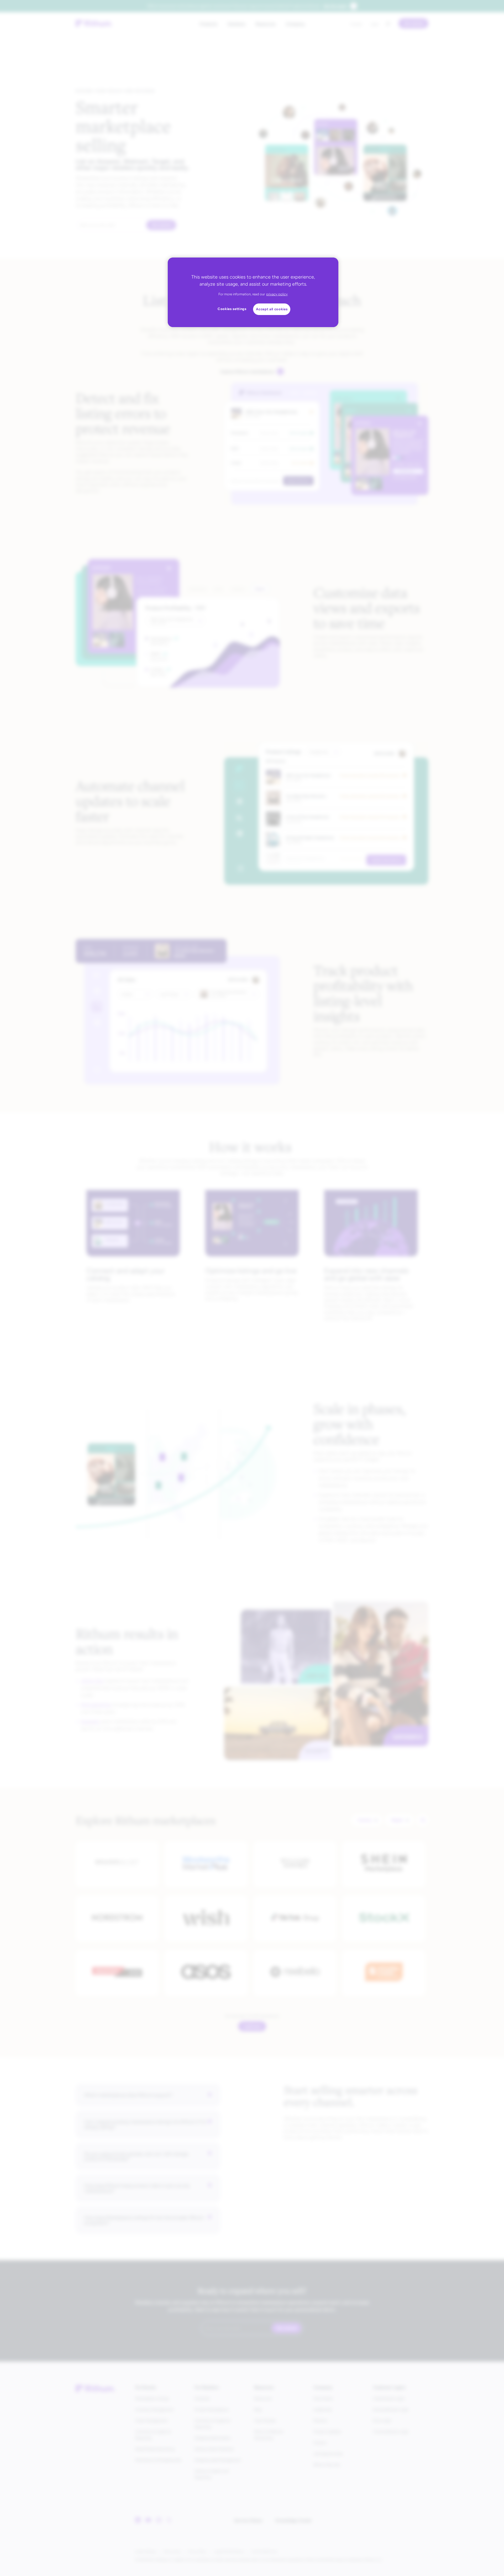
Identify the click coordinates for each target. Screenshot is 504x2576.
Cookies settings (232, 309)
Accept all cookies (272, 309)
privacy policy (277, 294)
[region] (253, 292)
